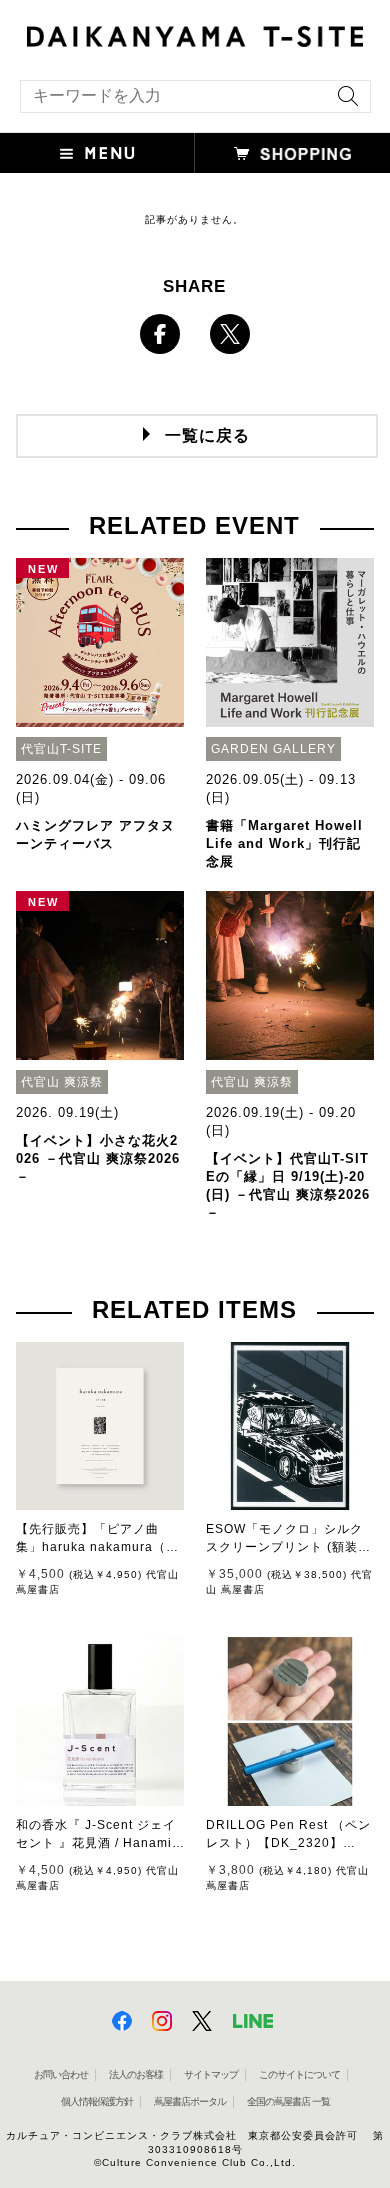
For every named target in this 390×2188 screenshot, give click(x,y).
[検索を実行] (343, 102)
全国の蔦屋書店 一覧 (288, 2101)
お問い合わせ (61, 2074)
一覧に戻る (207, 435)
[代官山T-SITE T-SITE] (194, 34)
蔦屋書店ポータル (190, 2101)
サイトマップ (211, 2074)
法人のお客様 (136, 2074)
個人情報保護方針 (97, 2101)
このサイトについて (299, 2074)
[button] (97, 153)
